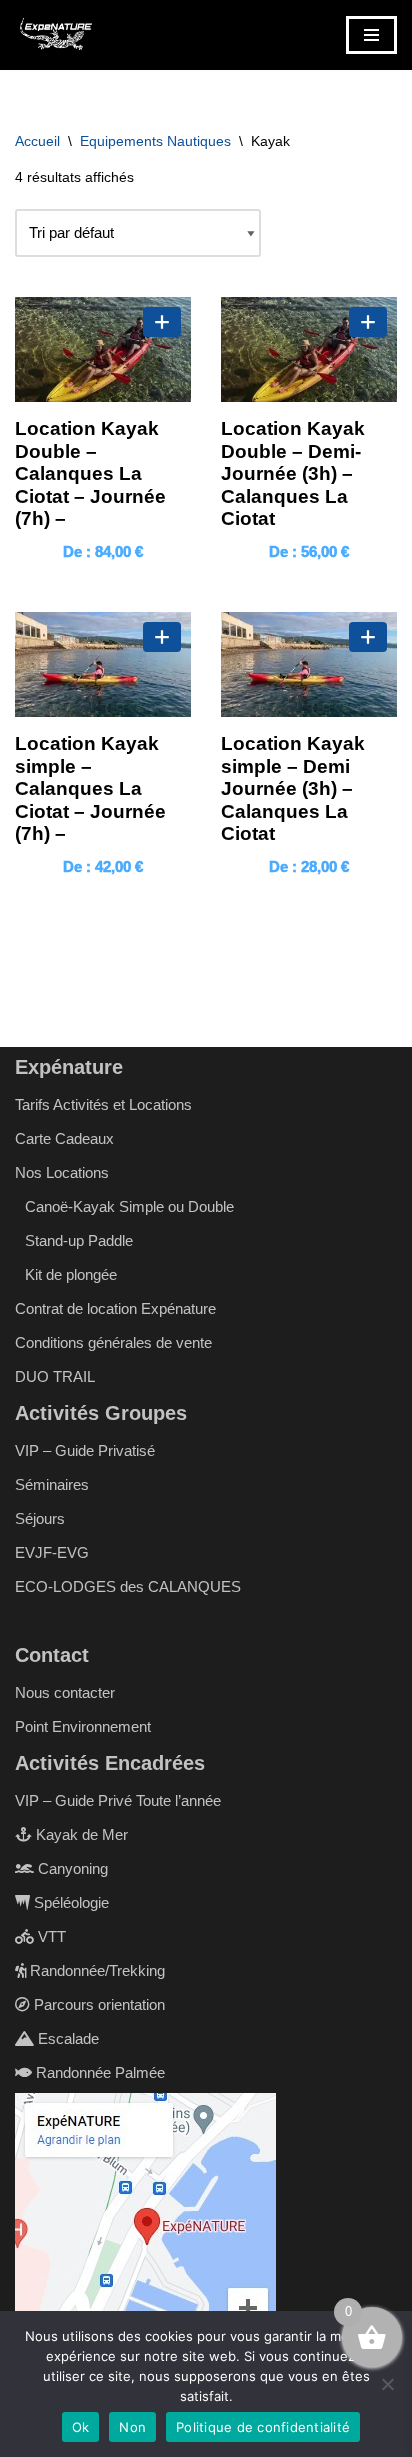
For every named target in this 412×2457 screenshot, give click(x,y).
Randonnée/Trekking (95, 1970)
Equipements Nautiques (155, 141)
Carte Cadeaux (64, 1138)
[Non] (387, 2384)
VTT (50, 1936)
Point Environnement (83, 1726)
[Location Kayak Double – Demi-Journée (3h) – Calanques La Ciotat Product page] (309, 350)
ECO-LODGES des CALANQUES (128, 1586)
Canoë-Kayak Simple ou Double (129, 1206)
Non (132, 2427)
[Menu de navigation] (371, 35)
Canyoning (71, 1868)
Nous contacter (65, 1692)
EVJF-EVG (52, 1552)
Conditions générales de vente (113, 1342)
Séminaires (52, 1484)
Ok (81, 2427)
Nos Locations (62, 1172)
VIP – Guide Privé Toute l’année (118, 1800)
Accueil (37, 141)
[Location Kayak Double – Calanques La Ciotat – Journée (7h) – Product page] (103, 350)
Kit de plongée (71, 1274)
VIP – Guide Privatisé (85, 1450)
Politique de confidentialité (263, 2427)
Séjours (40, 1518)
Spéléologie (69, 1902)
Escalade (66, 2038)
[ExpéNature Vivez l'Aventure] (55, 35)
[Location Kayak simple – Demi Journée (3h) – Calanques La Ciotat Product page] (309, 665)
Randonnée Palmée (98, 2072)
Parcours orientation (97, 2004)
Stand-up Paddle (79, 1240)
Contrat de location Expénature (115, 1308)
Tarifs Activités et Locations (103, 1104)
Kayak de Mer (80, 1834)
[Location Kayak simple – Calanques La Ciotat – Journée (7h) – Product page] (103, 665)
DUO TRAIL (55, 1376)
